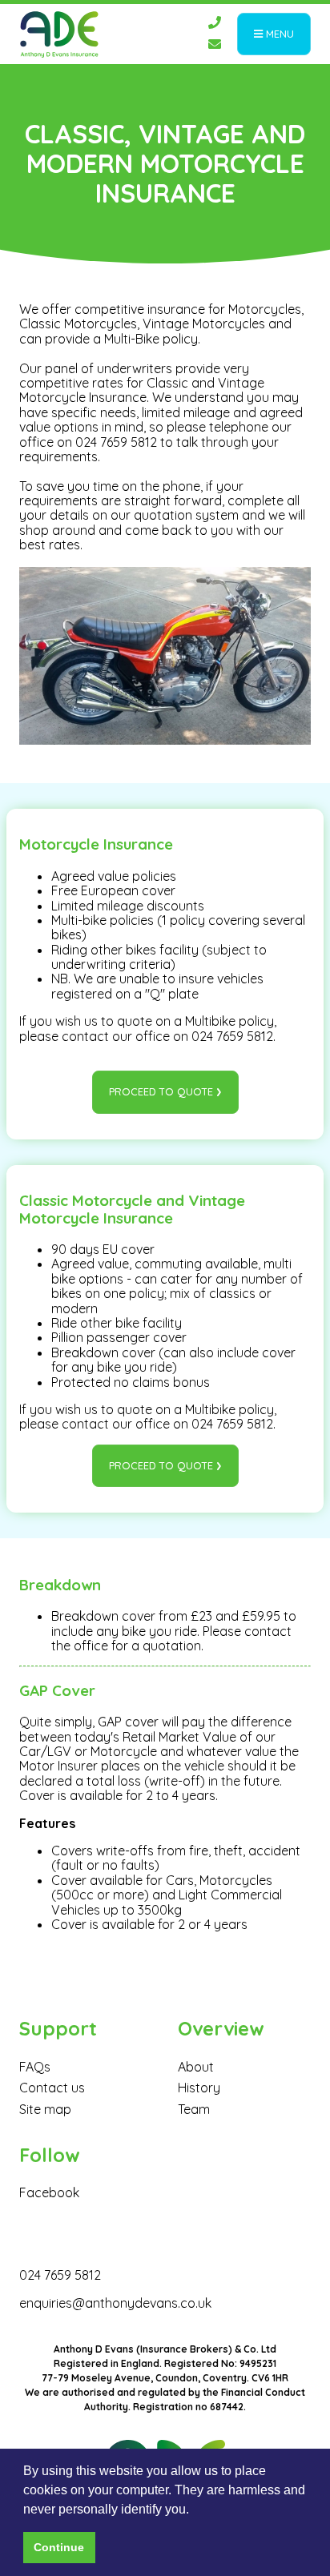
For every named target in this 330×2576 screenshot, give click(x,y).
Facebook (49, 2192)
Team (194, 2109)
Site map (45, 2109)
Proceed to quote (161, 1091)
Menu (278, 34)
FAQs (35, 2067)
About (196, 2067)
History (199, 2088)
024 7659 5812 (60, 2275)
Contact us (52, 2088)
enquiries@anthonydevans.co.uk (115, 2303)
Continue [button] (59, 2547)
